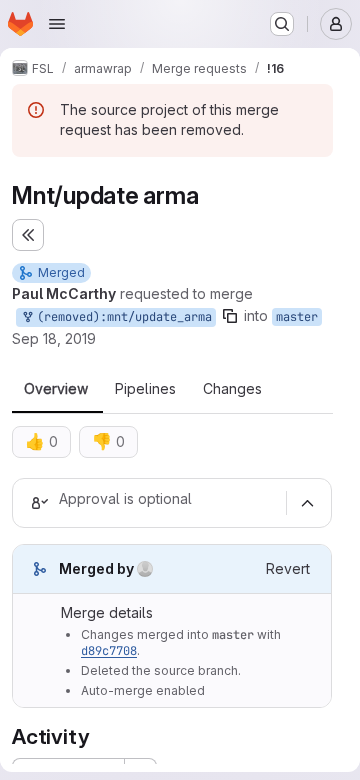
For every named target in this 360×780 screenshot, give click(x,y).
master (297, 317)
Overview (56, 389)
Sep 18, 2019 (54, 338)
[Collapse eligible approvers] (307, 503)
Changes (232, 389)
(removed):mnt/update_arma (121, 317)
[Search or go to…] (282, 24)
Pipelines (145, 389)
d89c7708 (109, 651)
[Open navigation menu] (57, 24)
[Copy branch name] (230, 316)
